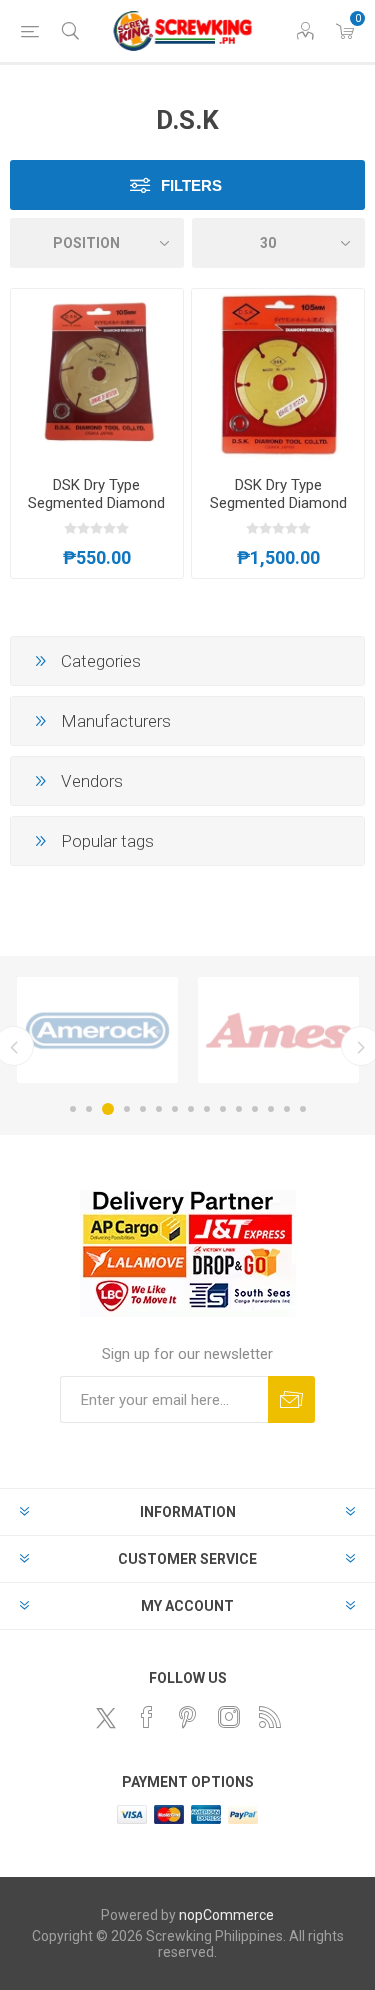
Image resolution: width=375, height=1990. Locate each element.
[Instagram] (229, 1717)
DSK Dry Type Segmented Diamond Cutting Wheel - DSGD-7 (278, 512)
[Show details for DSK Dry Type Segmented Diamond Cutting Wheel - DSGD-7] (278, 375)
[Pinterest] (188, 1717)
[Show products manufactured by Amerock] (97, 1030)
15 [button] (303, 1109)
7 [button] (175, 1109)
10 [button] (223, 1109)
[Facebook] (147, 1717)
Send (291, 1399)
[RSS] (270, 1717)
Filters (191, 185)
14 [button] (287, 1109)
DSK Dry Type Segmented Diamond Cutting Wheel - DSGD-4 (97, 512)
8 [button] (191, 1109)
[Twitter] (106, 1718)
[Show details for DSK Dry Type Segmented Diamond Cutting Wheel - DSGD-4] (97, 375)
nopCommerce (226, 1915)
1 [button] (73, 1109)
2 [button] (89, 1109)
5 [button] (143, 1109)
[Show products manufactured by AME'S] (278, 1030)
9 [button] (207, 1109)
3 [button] (108, 1109)
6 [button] (159, 1109)
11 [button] (239, 1109)
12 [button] (255, 1109)
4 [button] (127, 1109)
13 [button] (271, 1109)
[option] (97, 1030)
